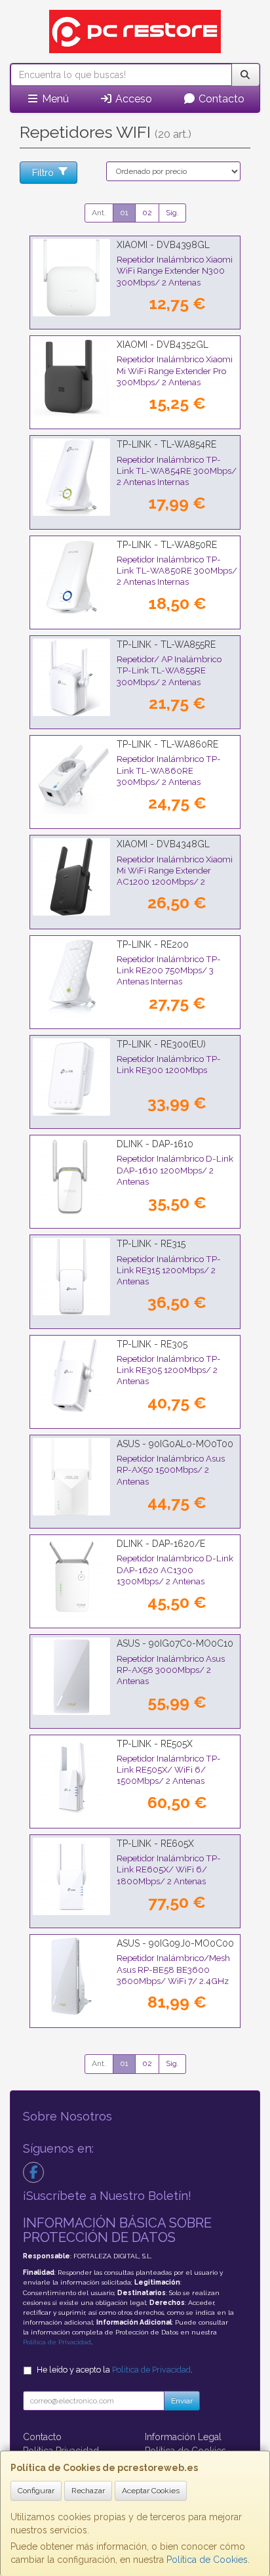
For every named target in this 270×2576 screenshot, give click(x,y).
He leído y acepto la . (115, 2370)
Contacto (220, 99)
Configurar (36, 2491)
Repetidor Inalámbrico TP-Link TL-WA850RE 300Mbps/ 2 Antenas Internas (177, 571)
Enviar (182, 2401)
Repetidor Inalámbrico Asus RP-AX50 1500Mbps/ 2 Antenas (171, 1470)
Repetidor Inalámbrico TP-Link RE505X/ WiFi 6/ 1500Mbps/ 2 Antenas (169, 1770)
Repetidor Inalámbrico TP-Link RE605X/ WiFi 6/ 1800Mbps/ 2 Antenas (169, 1869)
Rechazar (88, 2491)
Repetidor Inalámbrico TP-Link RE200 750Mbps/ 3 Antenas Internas (169, 970)
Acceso (132, 99)
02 (147, 213)
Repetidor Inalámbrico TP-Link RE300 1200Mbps (169, 1064)
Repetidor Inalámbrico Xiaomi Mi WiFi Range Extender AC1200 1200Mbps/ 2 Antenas (175, 876)
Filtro (43, 173)
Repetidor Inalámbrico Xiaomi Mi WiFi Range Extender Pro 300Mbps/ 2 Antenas (175, 370)
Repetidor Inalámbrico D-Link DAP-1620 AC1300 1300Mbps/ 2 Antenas (175, 1570)
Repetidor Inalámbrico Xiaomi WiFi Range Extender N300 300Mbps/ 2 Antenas (175, 271)
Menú (54, 99)
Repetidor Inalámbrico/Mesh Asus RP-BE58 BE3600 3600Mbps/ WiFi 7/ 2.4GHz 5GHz (173, 1975)
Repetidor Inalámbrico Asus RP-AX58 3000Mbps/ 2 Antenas (171, 1670)
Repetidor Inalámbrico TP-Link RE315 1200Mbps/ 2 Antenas (169, 1270)
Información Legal (183, 2437)
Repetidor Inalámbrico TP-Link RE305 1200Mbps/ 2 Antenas (169, 1370)
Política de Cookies (207, 2560)
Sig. (172, 213)
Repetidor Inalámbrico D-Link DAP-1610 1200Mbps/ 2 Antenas (175, 1170)
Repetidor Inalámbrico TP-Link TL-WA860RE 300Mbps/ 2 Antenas (169, 770)
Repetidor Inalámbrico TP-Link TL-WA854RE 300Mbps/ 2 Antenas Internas (177, 471)
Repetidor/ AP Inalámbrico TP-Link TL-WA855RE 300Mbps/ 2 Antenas (169, 670)
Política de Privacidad (57, 2342)
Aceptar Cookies (151, 2491)
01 (124, 213)
